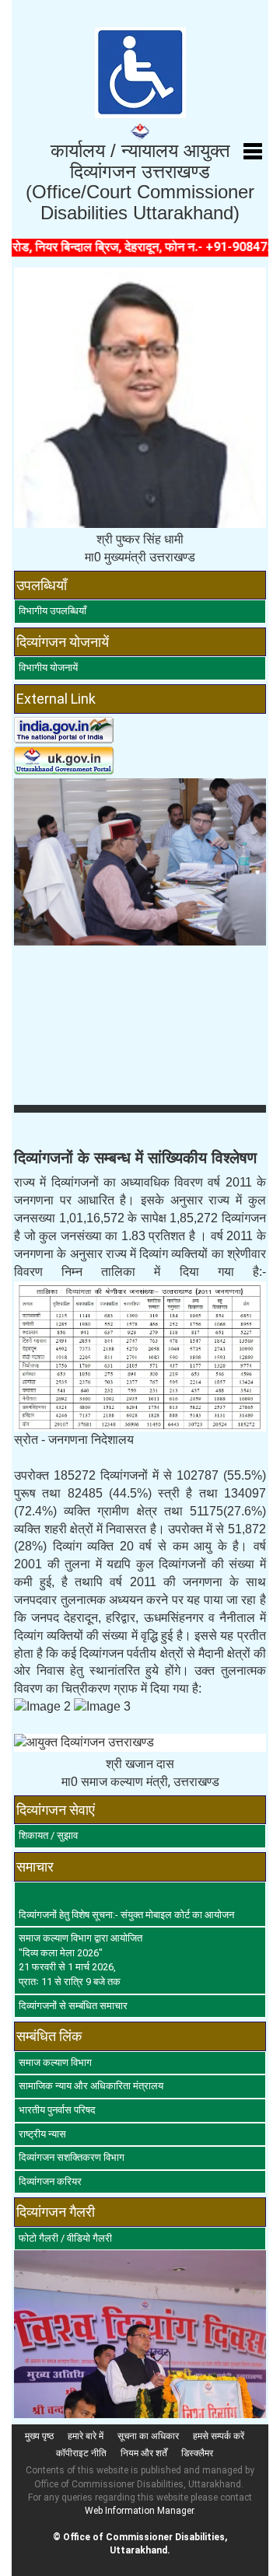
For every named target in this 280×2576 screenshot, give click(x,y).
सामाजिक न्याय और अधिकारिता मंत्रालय (91, 2086)
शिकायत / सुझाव (48, 1835)
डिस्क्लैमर (197, 2453)
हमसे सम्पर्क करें (219, 2436)
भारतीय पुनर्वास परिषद (57, 2110)
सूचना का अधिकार (148, 2436)
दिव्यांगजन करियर (50, 2181)
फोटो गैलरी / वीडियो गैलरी (65, 2238)
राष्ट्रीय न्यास (42, 2134)
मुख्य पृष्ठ (39, 2436)
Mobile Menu (253, 152)
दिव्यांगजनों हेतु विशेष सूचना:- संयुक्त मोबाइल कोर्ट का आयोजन (126, 1915)
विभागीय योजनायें (48, 668)
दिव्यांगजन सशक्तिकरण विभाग (72, 2157)
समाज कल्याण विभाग (55, 2062)
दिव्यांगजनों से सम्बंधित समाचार (73, 2006)
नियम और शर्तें (144, 2453)
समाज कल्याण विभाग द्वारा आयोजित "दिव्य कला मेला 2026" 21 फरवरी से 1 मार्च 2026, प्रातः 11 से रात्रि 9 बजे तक (80, 1960)
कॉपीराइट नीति (81, 2453)
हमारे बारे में (86, 2436)
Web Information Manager (139, 2511)
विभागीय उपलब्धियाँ (52, 611)
